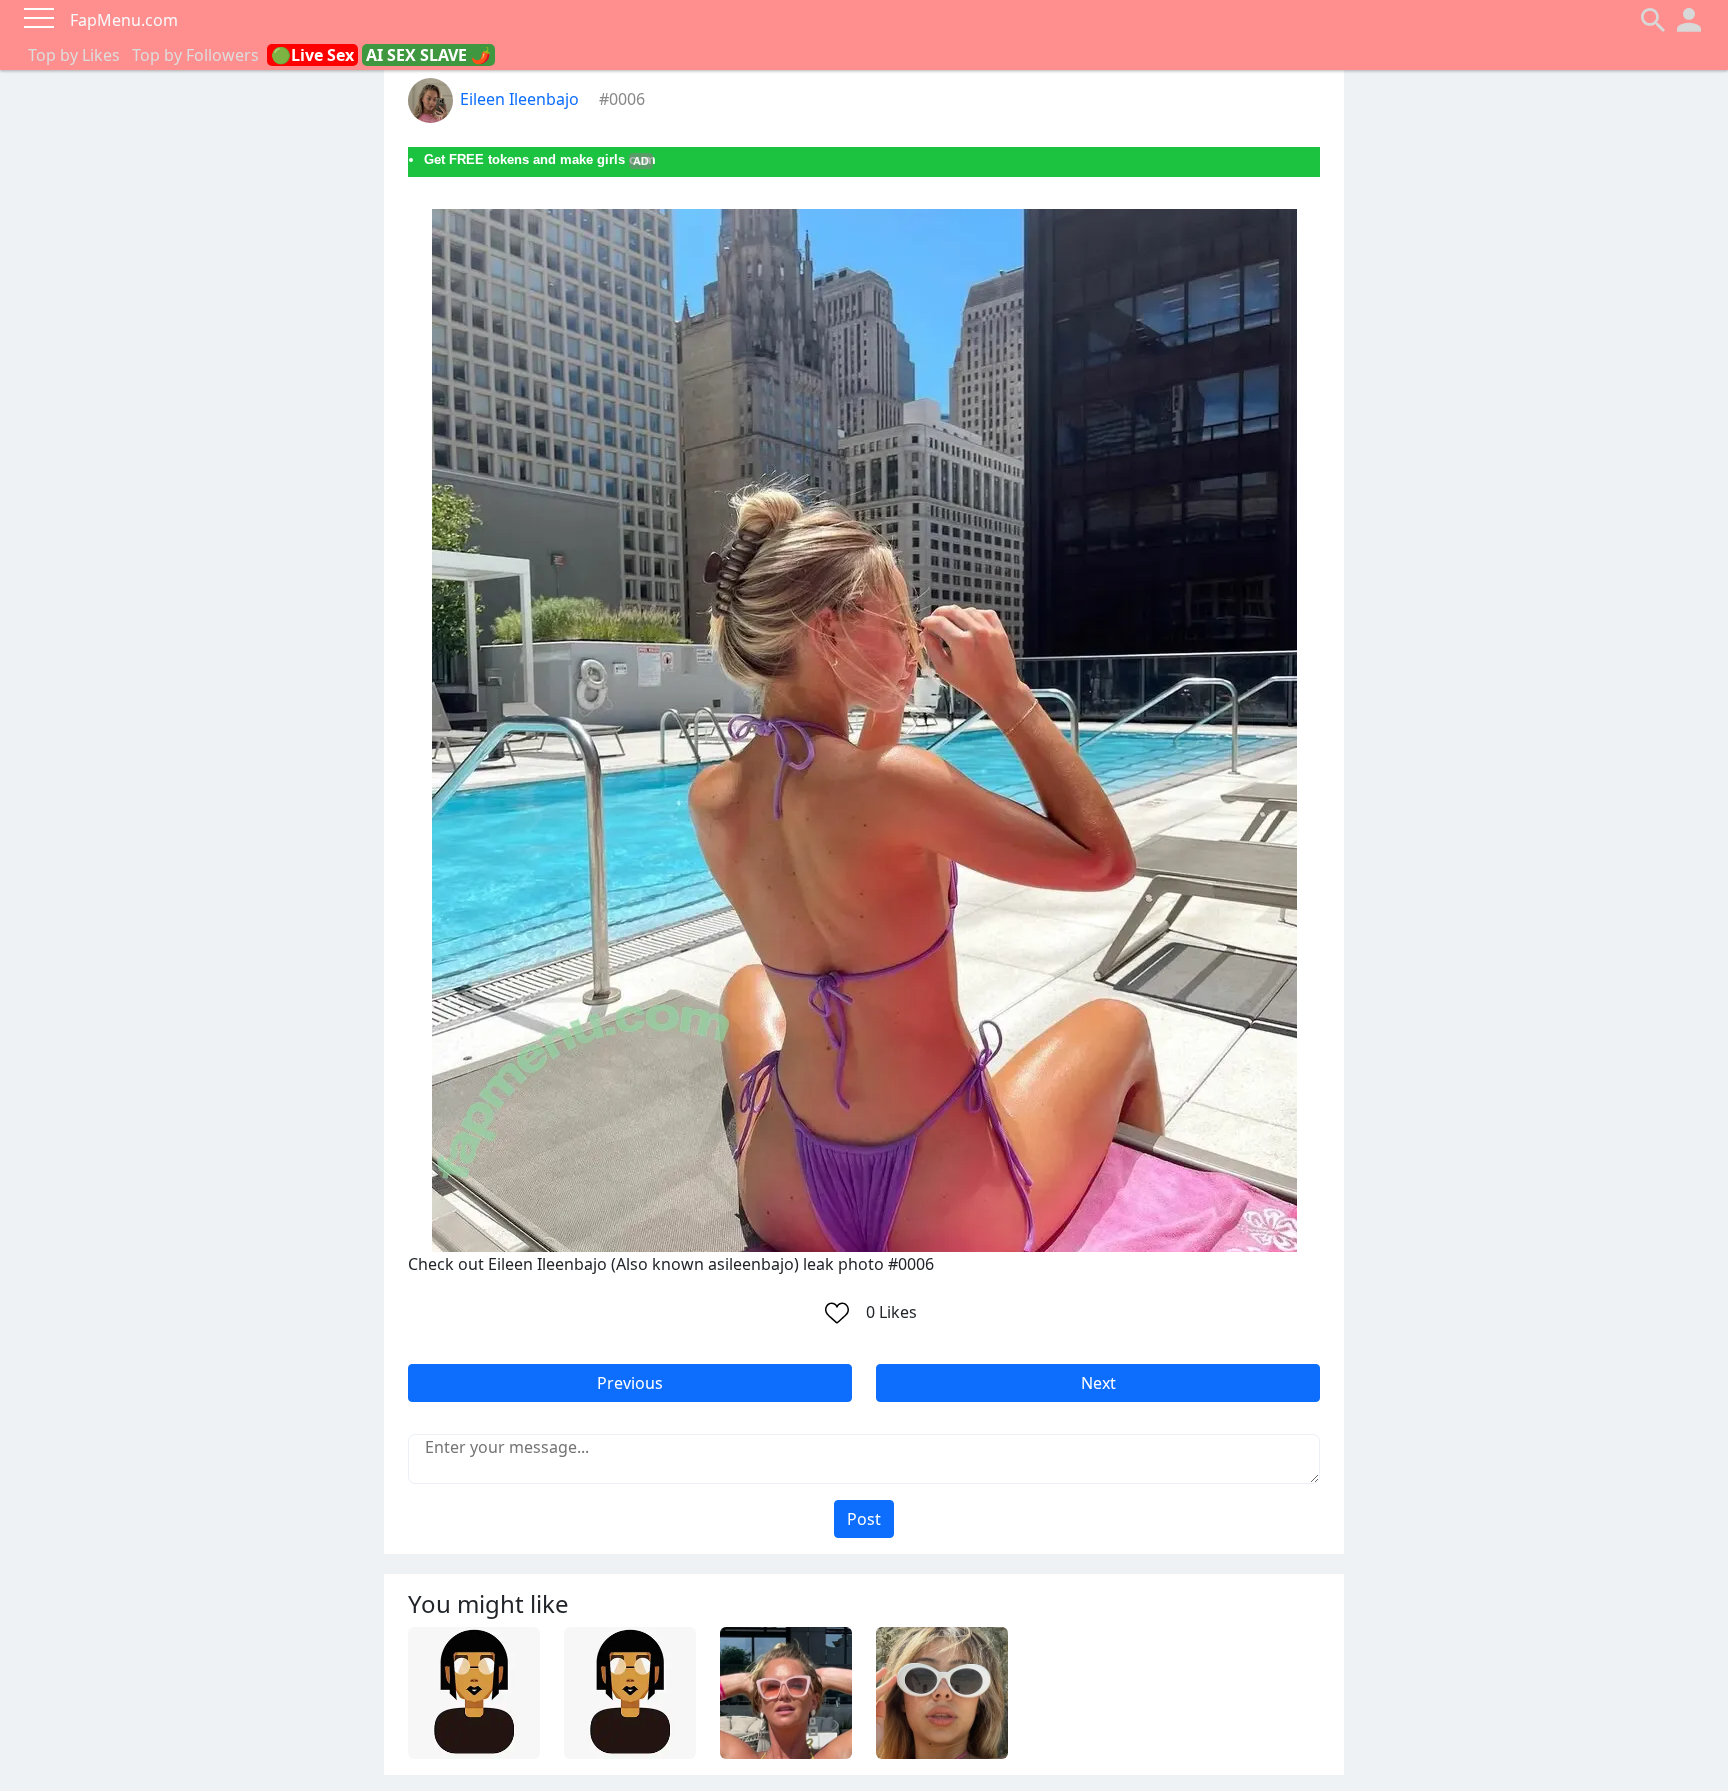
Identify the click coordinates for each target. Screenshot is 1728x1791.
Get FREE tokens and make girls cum (540, 159)
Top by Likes (74, 55)
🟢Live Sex (312, 55)
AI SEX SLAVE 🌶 (428, 55)
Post (864, 1519)
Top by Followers (195, 55)
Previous (630, 1383)
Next (1098, 1383)
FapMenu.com (124, 20)
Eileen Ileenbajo (519, 99)
